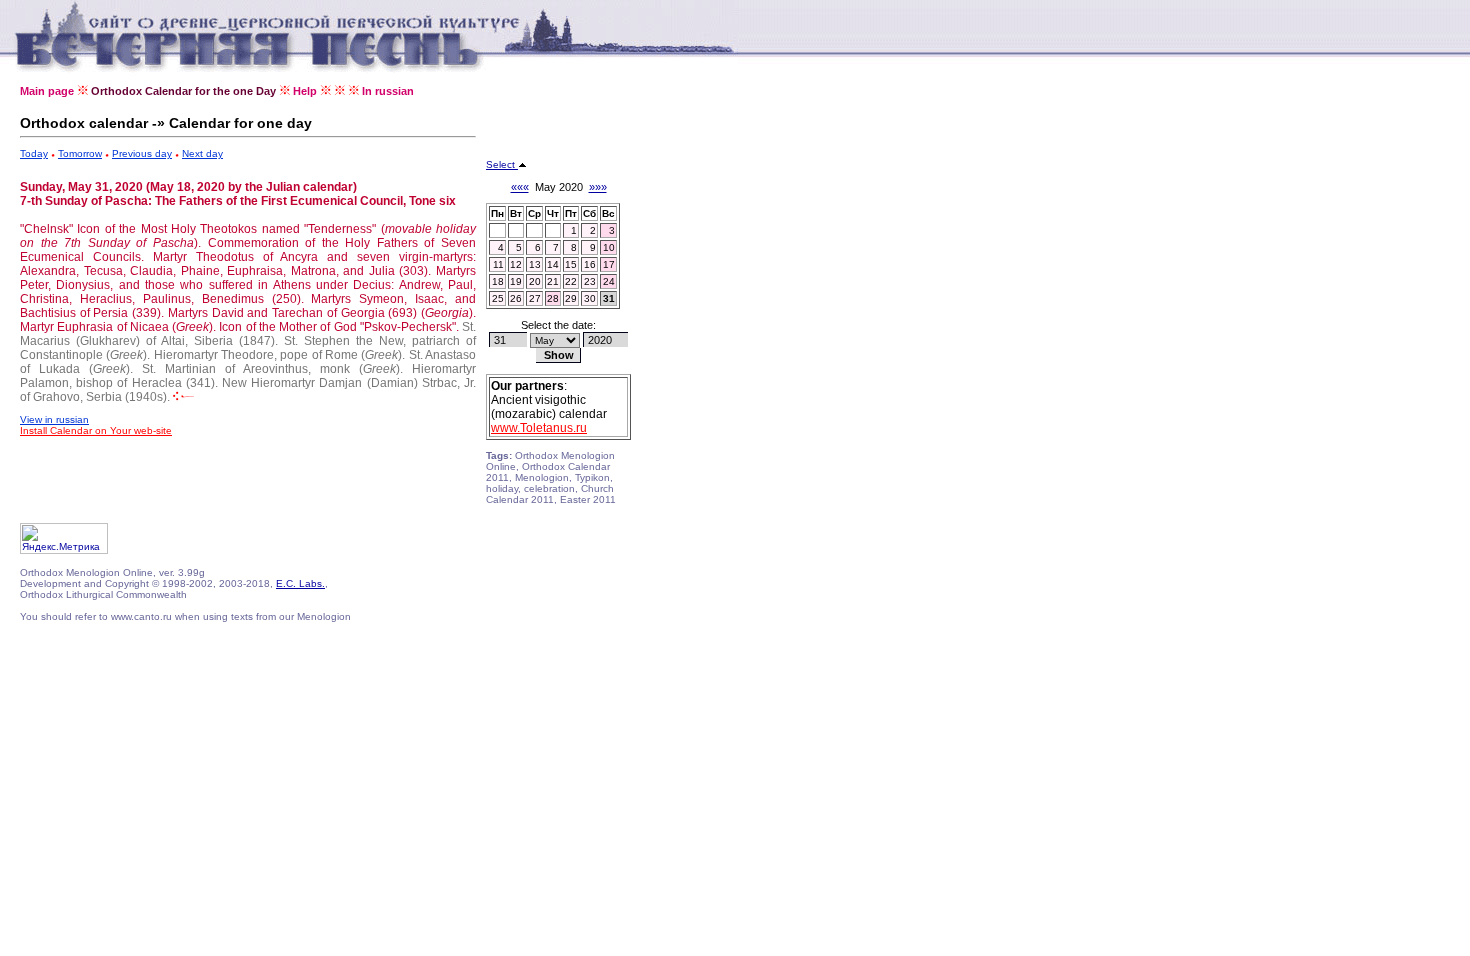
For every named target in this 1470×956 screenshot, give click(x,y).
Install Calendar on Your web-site (96, 430)
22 (571, 281)
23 (590, 281)
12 (516, 264)
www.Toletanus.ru (539, 428)
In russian (388, 91)
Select (502, 164)
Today (34, 153)
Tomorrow (80, 153)
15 (571, 264)
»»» (598, 187)
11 (498, 264)
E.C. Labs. (300, 583)
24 (609, 281)
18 (498, 281)
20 (535, 281)
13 (535, 264)
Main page (47, 91)
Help (305, 91)
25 (498, 298)
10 (609, 247)
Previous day (142, 153)
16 (590, 264)
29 (571, 298)
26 (516, 298)
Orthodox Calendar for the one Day (183, 91)
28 (553, 298)
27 (535, 298)
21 (553, 281)
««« (520, 187)
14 (553, 264)
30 (590, 298)
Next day (202, 153)
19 (516, 281)
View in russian (54, 419)
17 (609, 264)
